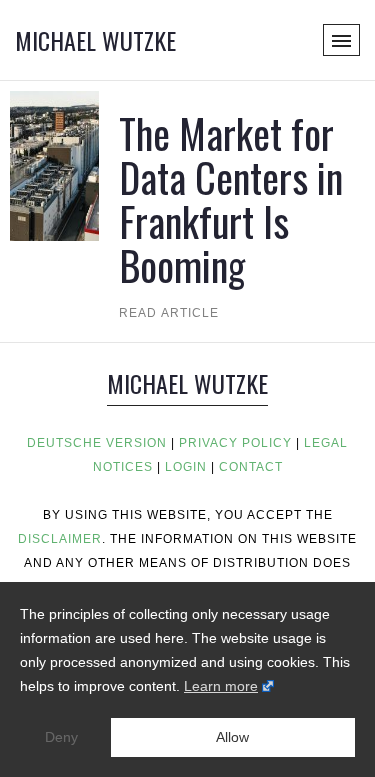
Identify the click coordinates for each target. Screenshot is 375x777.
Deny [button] (61, 737)
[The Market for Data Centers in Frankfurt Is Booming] (54, 164)
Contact (251, 467)
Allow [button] (232, 737)
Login (186, 467)
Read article (169, 313)
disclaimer (60, 539)
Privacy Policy (235, 443)
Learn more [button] (221, 686)
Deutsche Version (97, 443)
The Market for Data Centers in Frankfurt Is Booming (231, 199)
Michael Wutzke (95, 40)
